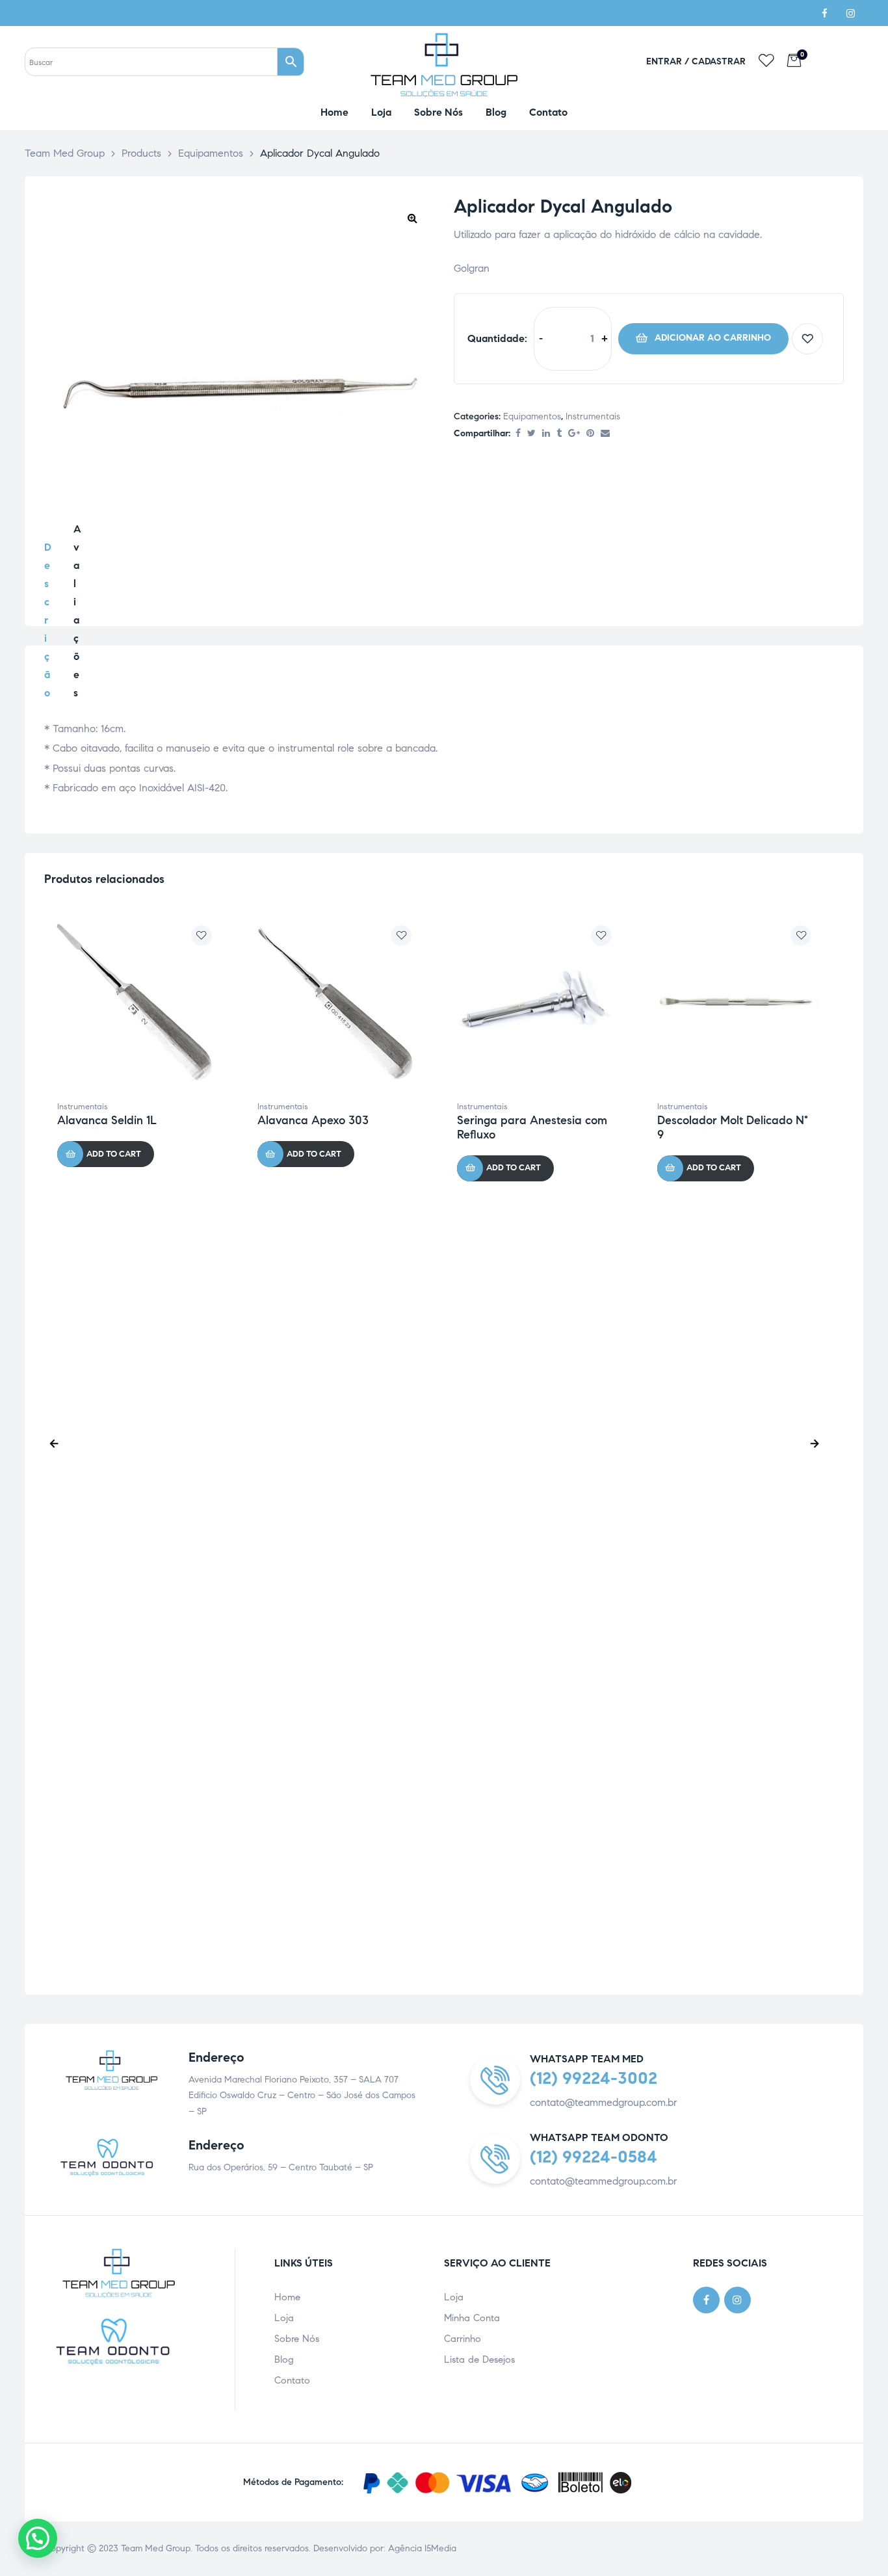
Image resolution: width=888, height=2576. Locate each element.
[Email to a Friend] (605, 434)
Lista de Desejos (479, 2359)
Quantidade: (497, 338)
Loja (284, 2318)
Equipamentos (532, 416)
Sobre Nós (297, 2339)
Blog (284, 2359)
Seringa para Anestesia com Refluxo (532, 1127)
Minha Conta (472, 2318)
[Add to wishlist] (807, 339)
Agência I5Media (422, 2548)
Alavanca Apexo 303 (313, 1120)
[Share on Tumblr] (559, 434)
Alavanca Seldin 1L (107, 1120)
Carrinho (463, 2339)
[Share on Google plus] (574, 434)
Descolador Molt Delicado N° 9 (733, 1127)
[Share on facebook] (518, 434)
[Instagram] (850, 13)
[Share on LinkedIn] (546, 434)
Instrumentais (593, 416)
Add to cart (703, 339)
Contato (292, 2380)
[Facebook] (824, 13)
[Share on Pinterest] (590, 434)
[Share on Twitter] (531, 434)
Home (287, 2297)
